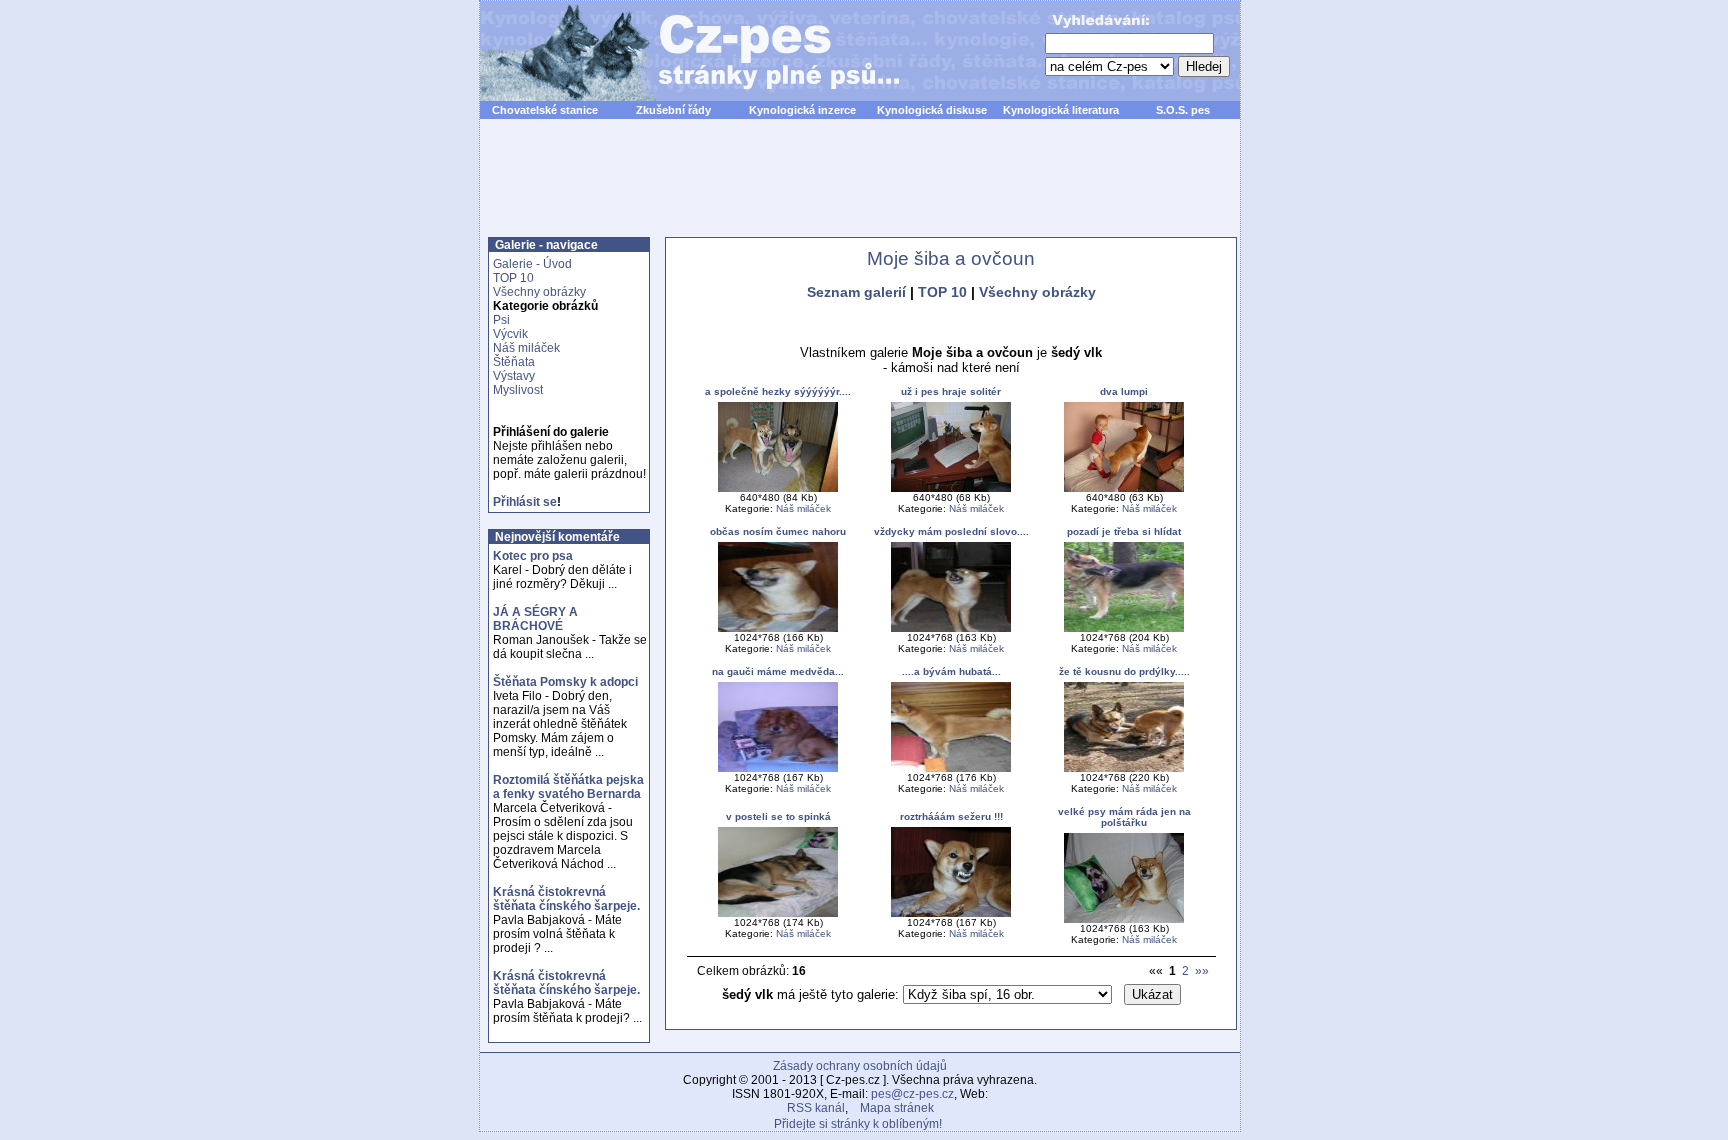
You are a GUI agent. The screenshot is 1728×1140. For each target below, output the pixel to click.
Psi (501, 320)
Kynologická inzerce (802, 110)
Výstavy (514, 376)
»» (1202, 970)
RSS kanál (816, 1108)
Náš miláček (526, 348)
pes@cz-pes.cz (912, 1094)
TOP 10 (513, 278)
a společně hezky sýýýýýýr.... (778, 391)
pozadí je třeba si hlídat (1124, 531)
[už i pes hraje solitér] (951, 488)
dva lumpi (1124, 391)
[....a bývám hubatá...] (951, 768)
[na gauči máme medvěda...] (778, 768)
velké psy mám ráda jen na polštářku (1124, 817)
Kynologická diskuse (932, 110)
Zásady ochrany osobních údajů (860, 1066)
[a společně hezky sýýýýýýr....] (778, 488)
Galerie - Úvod (532, 264)
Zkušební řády (673, 110)
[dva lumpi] (1124, 488)
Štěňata (514, 362)
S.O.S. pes (1183, 110)
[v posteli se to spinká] (778, 913)
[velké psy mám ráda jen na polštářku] (1124, 919)
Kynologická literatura (1061, 110)
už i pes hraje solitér (951, 391)
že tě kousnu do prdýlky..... (1124, 671)
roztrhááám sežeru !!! (951, 816)
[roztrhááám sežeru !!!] (951, 913)
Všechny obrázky (539, 292)
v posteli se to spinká (778, 816)
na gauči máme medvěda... (778, 671)
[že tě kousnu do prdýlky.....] (1124, 768)
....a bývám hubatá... (951, 671)
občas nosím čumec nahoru (778, 531)
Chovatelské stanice (545, 110)
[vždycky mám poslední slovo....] (951, 628)
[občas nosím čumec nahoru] (778, 628)
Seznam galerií (856, 292)
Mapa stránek (897, 1108)
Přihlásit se (525, 502)
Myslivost (518, 390)
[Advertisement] (860, 189)
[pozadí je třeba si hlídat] (1124, 628)
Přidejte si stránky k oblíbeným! (858, 1124)
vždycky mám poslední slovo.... (951, 531)
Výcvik (510, 334)
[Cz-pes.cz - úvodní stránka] (680, 51)
